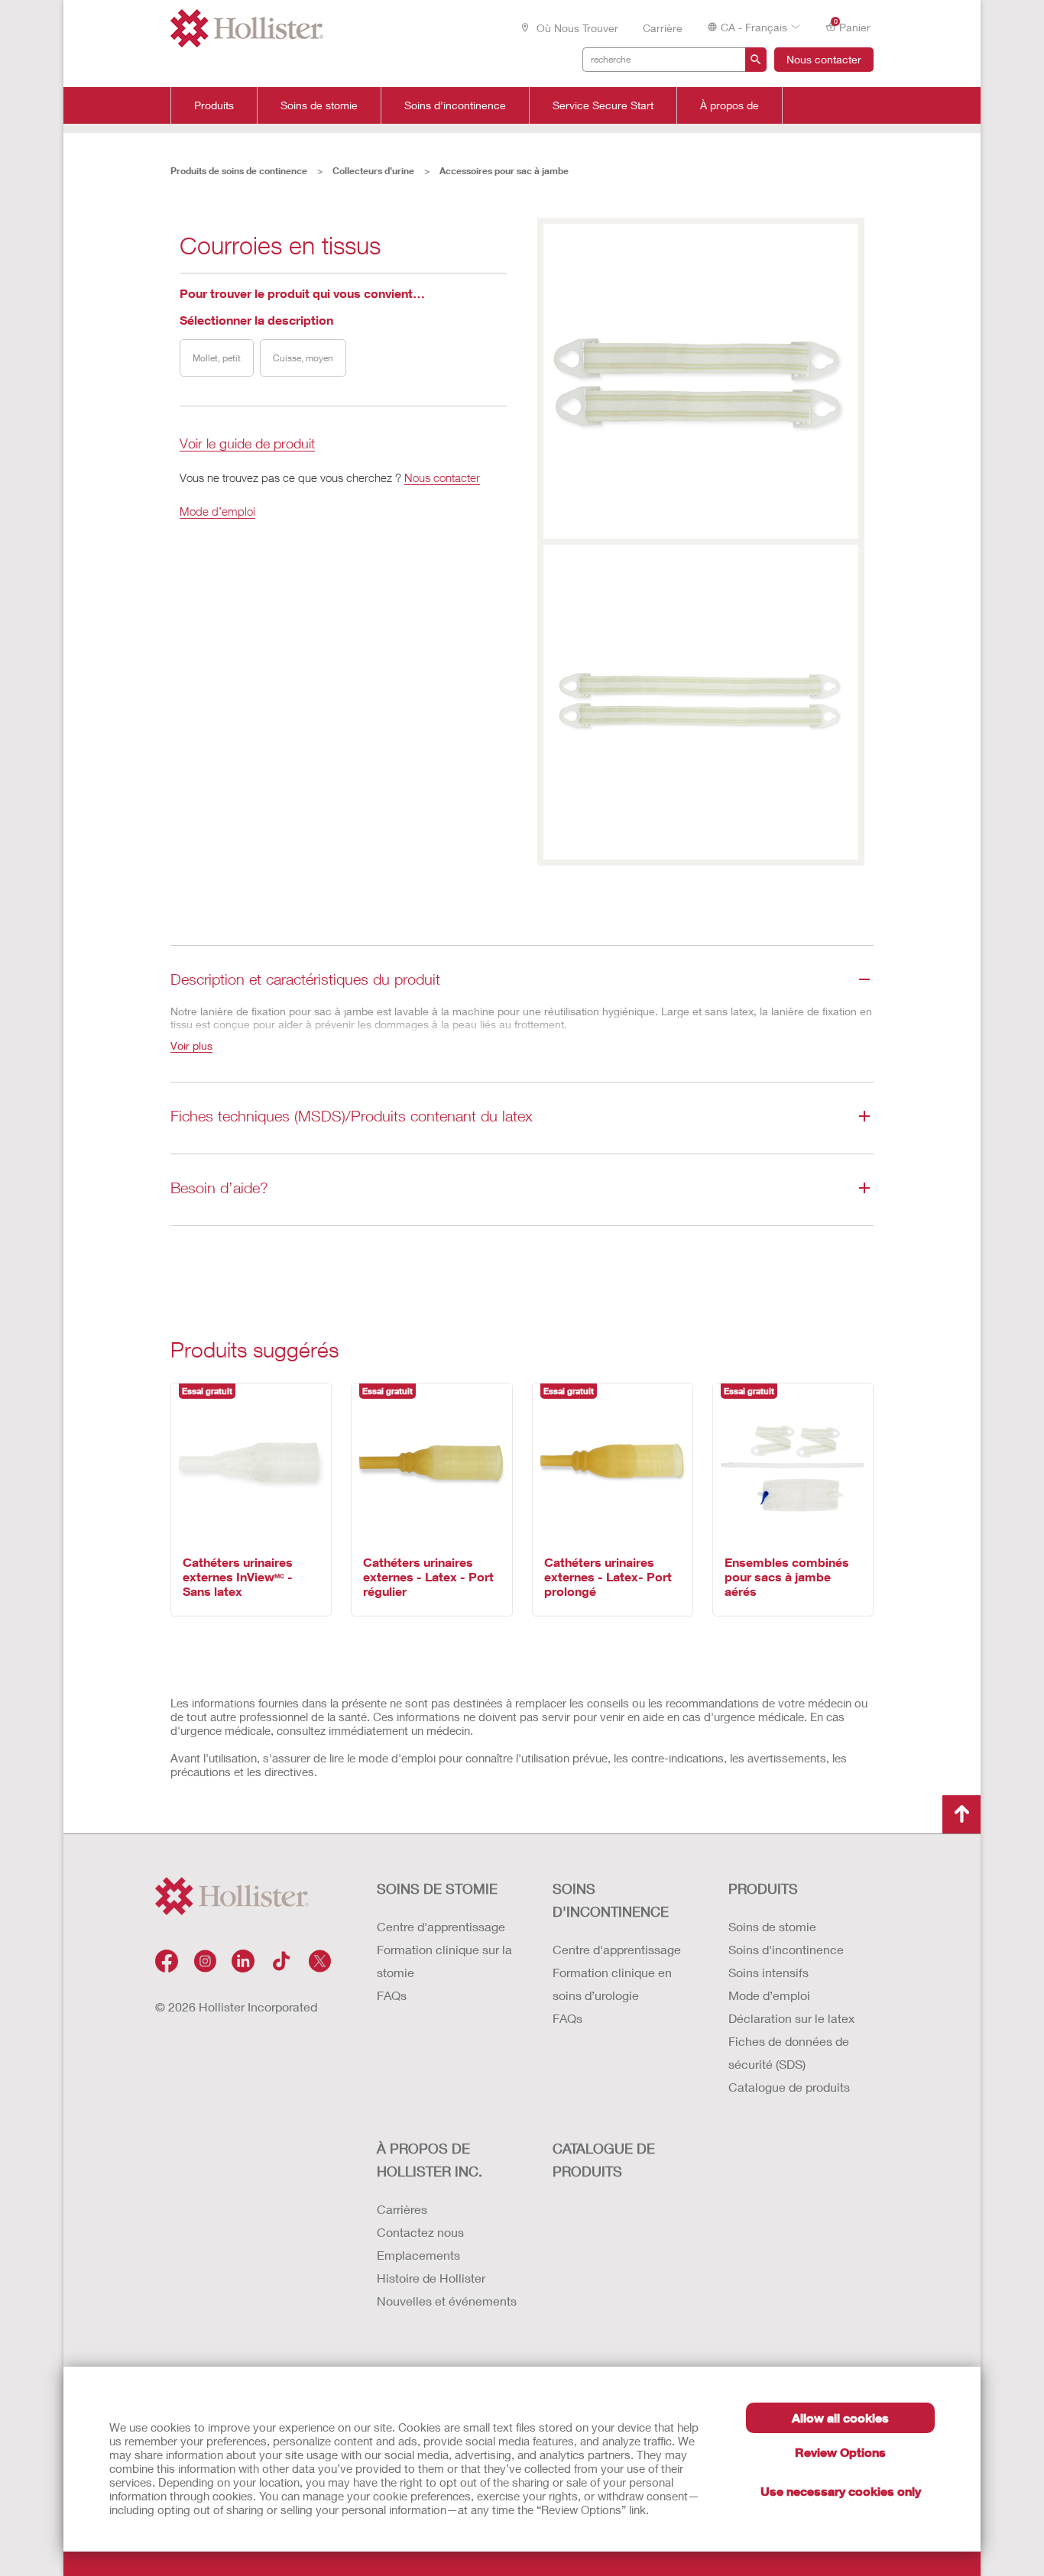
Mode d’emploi (217, 511)
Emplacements (418, 2255)
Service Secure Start (603, 105)
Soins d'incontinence (455, 105)
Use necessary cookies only (841, 2491)
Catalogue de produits (789, 2087)
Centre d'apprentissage (441, 1926)
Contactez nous (420, 2232)
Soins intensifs (768, 1972)
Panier (853, 26)
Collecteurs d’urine (373, 171)
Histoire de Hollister (431, 2278)
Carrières (402, 2209)
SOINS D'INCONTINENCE (611, 1900)
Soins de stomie (319, 105)
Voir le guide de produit (247, 444)
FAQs (392, 1995)
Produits (214, 105)
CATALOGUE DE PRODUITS (604, 2160)
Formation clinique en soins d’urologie (612, 1984)
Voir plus (191, 1045)
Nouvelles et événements (447, 2301)
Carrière (663, 28)
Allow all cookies (840, 2417)
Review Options (840, 2452)
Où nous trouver (576, 28)
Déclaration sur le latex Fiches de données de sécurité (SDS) (791, 2041)
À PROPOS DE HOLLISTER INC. (430, 2160)
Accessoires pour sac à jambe (504, 171)
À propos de (730, 105)
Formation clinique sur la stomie (444, 1961)
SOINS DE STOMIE (437, 1888)
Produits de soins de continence (239, 171)
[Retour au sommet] (961, 1814)
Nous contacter (824, 59)
